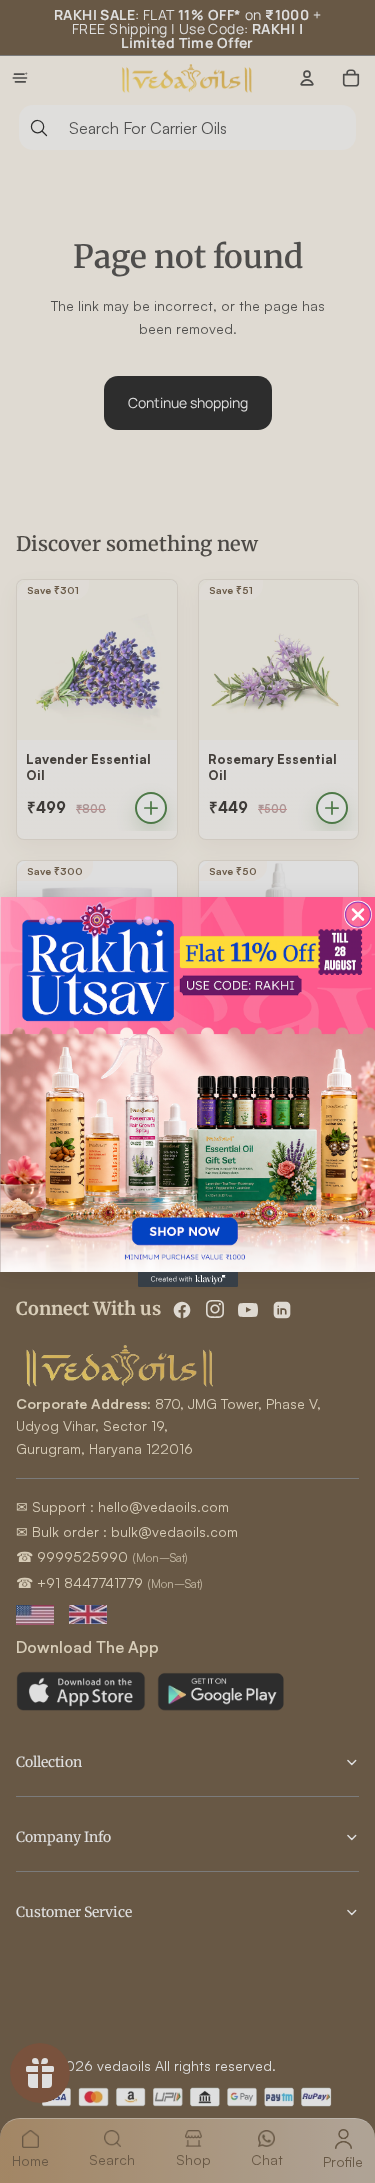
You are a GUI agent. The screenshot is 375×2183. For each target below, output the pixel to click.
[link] (187, 1084)
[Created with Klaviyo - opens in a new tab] (188, 1279)
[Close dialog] (357, 914)
